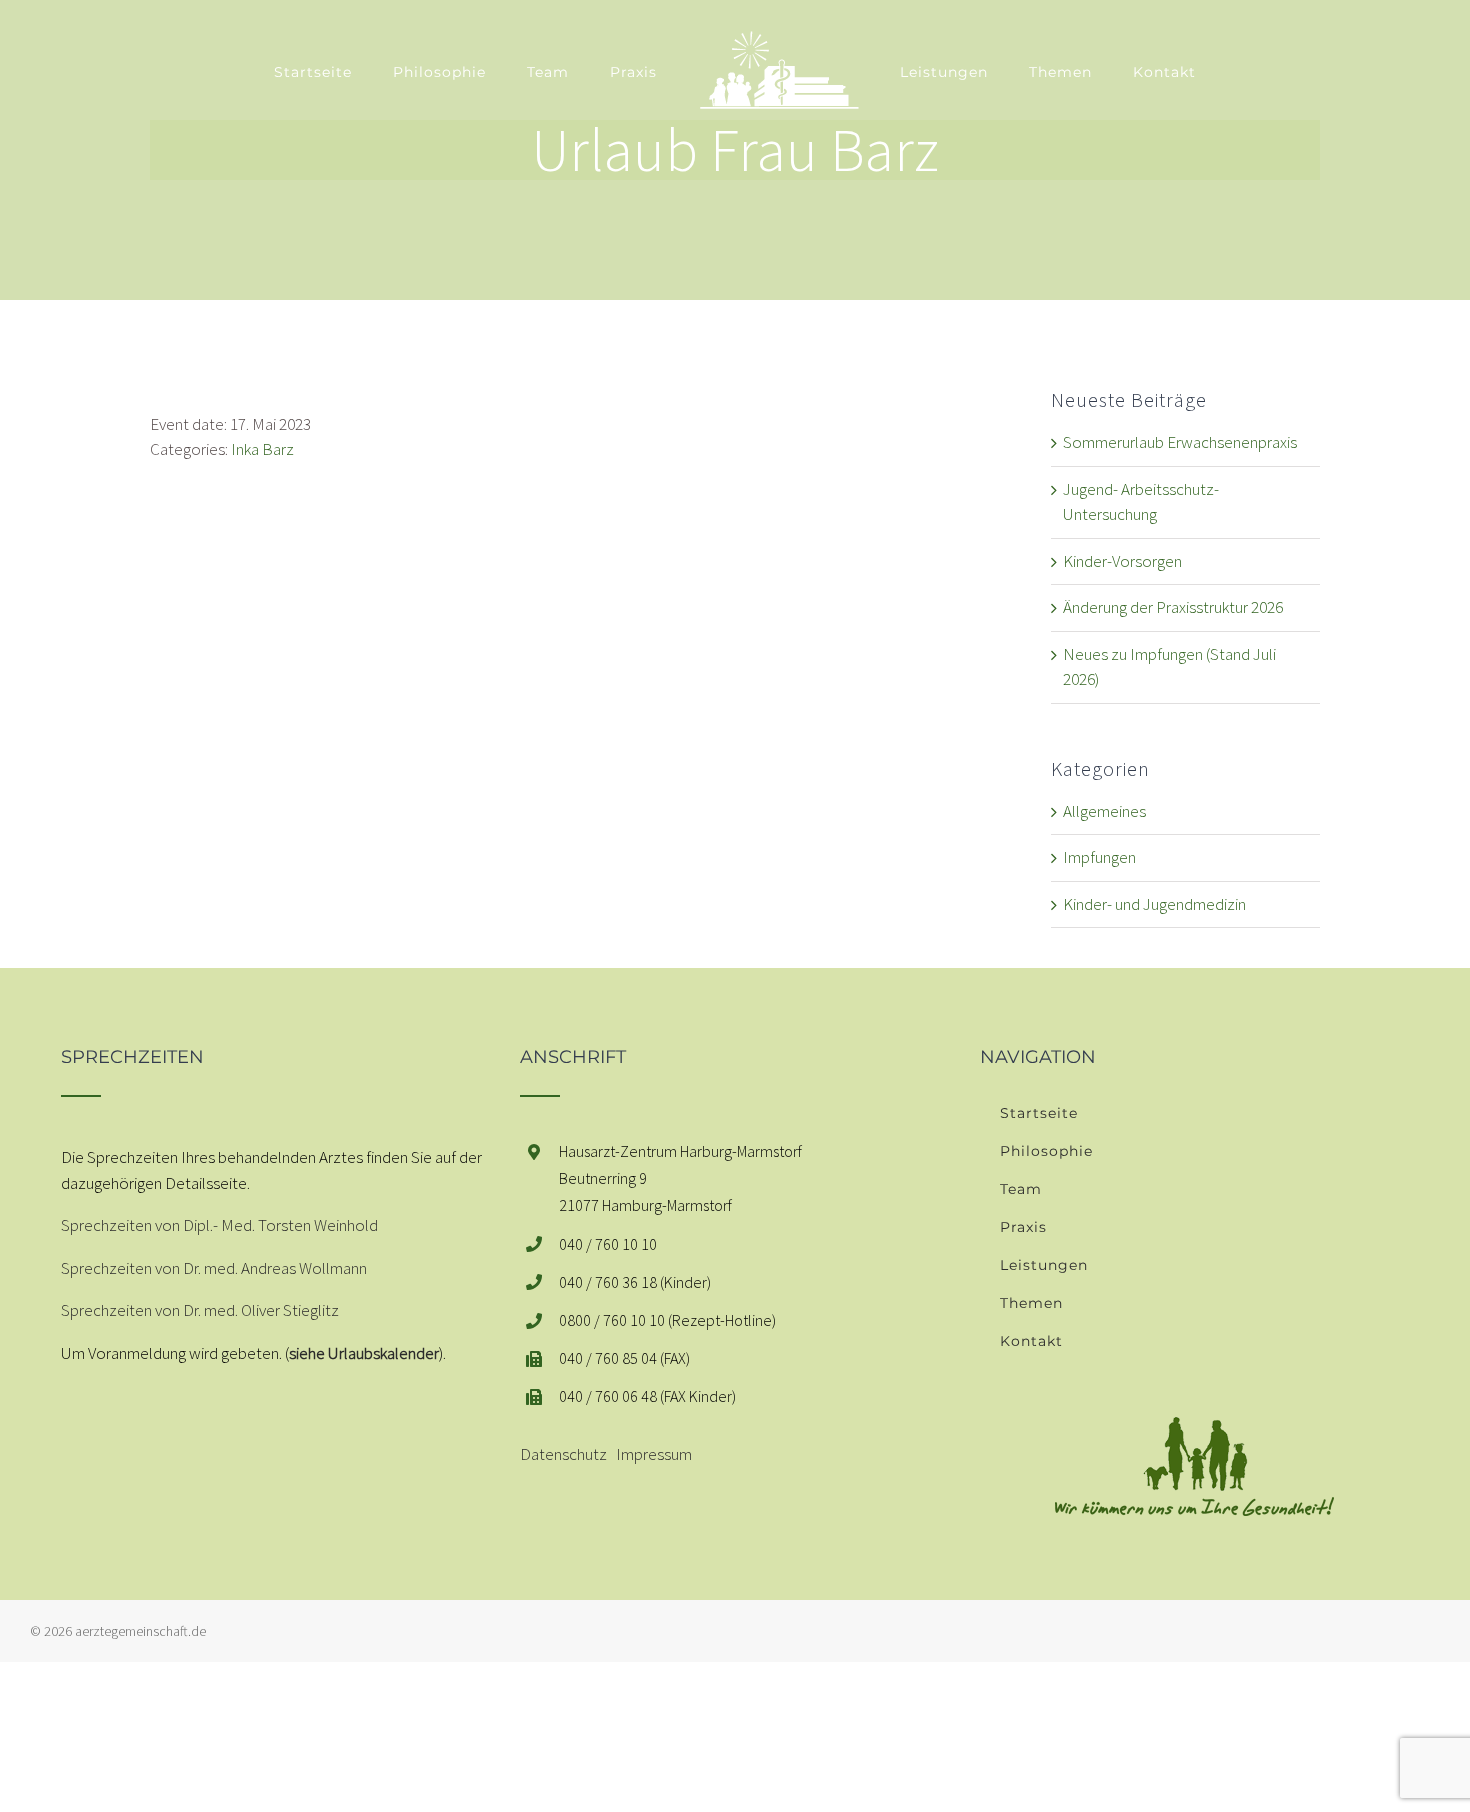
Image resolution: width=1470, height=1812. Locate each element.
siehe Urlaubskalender (364, 1353)
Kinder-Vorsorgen (1122, 561)
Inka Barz (262, 449)
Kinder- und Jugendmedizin (1154, 904)
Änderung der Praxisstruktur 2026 (1173, 607)
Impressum (654, 1454)
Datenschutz (563, 1454)
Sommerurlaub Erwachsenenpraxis (1180, 442)
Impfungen (1099, 857)
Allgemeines (1104, 811)
